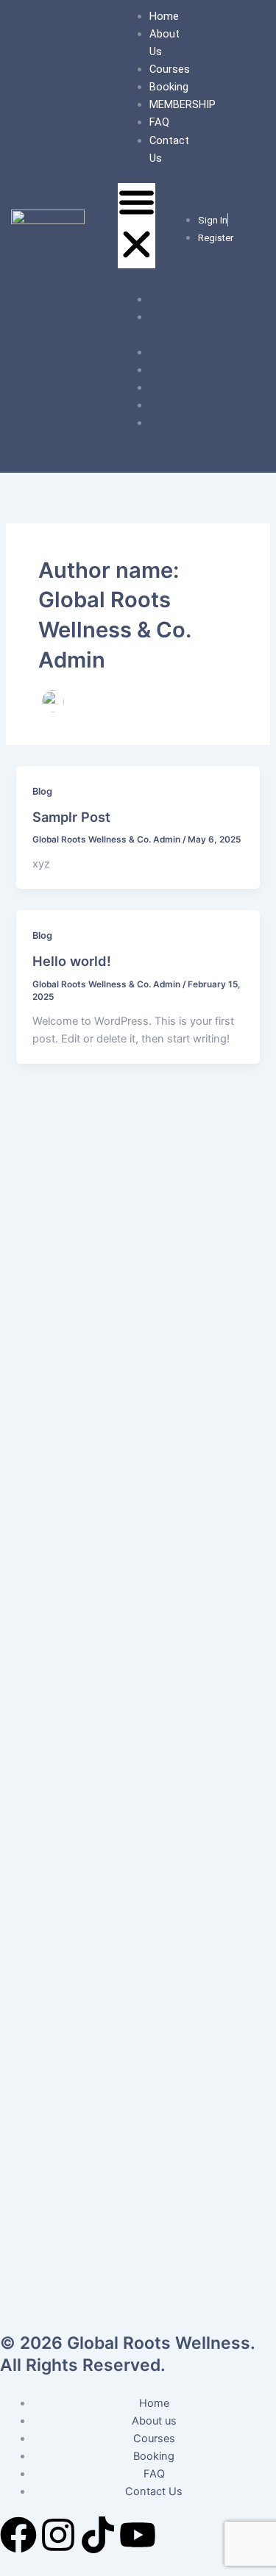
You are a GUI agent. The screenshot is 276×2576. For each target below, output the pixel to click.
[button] (137, 226)
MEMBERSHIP (183, 104)
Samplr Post (71, 817)
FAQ (159, 122)
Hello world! (72, 961)
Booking (169, 87)
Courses (170, 69)
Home (164, 16)
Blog (42, 791)
